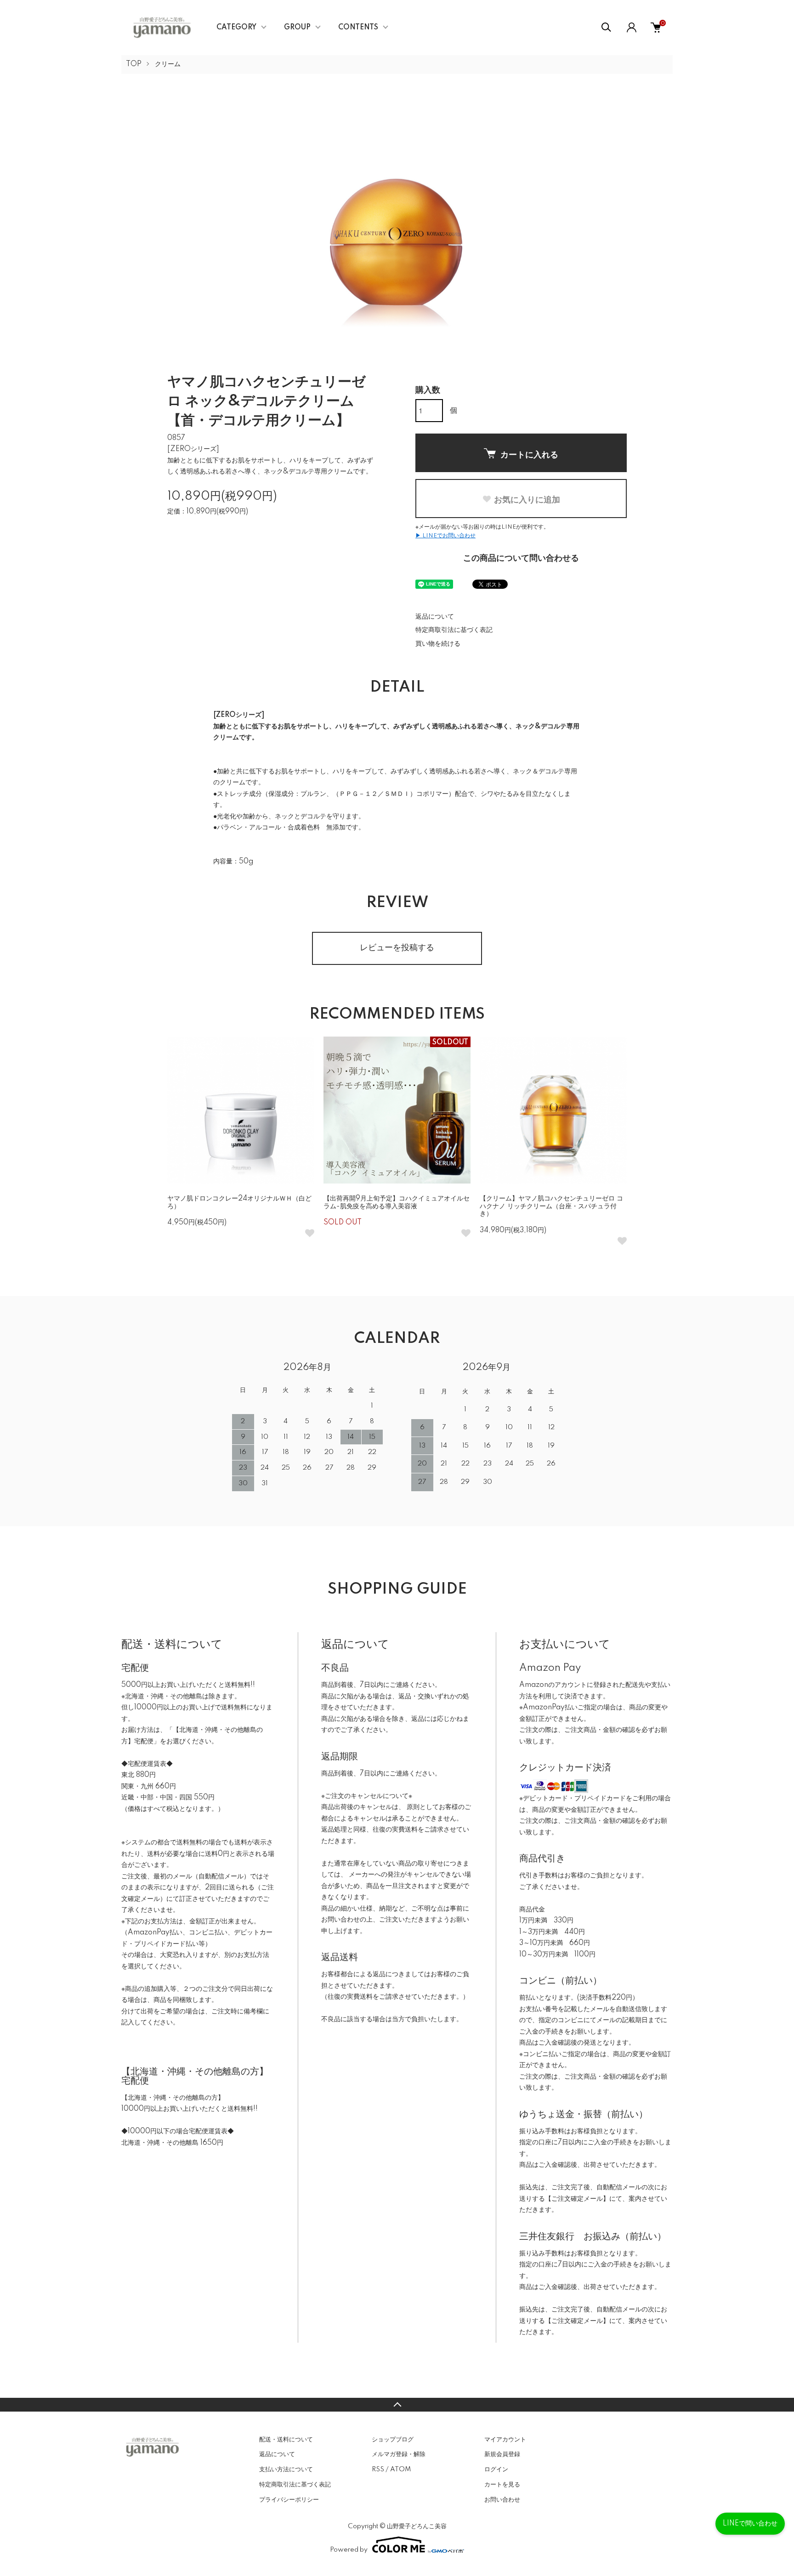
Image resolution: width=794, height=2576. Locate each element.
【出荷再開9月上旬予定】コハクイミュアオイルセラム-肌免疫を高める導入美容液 (397, 1203)
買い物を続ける (438, 644)
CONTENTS (358, 28)
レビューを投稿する (397, 948)
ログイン (496, 2469)
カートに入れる (529, 454)
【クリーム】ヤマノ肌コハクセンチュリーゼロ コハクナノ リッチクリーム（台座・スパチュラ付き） (551, 1206)
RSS (378, 2469)
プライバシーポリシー (289, 2500)
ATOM (400, 2469)
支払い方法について (286, 2469)
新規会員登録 (502, 2454)
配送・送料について (286, 2440)
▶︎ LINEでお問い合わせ (445, 536)
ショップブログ (393, 2440)
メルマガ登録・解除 (399, 2454)
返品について (435, 617)
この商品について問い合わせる (521, 558)
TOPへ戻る (397, 2405)
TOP (134, 64)
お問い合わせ (502, 2500)
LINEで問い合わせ (750, 2524)
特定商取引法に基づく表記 (454, 630)
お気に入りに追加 (527, 499)
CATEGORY (236, 28)
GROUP (297, 28)
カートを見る (502, 2485)
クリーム (168, 64)
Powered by (349, 2550)
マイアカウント (505, 2440)
